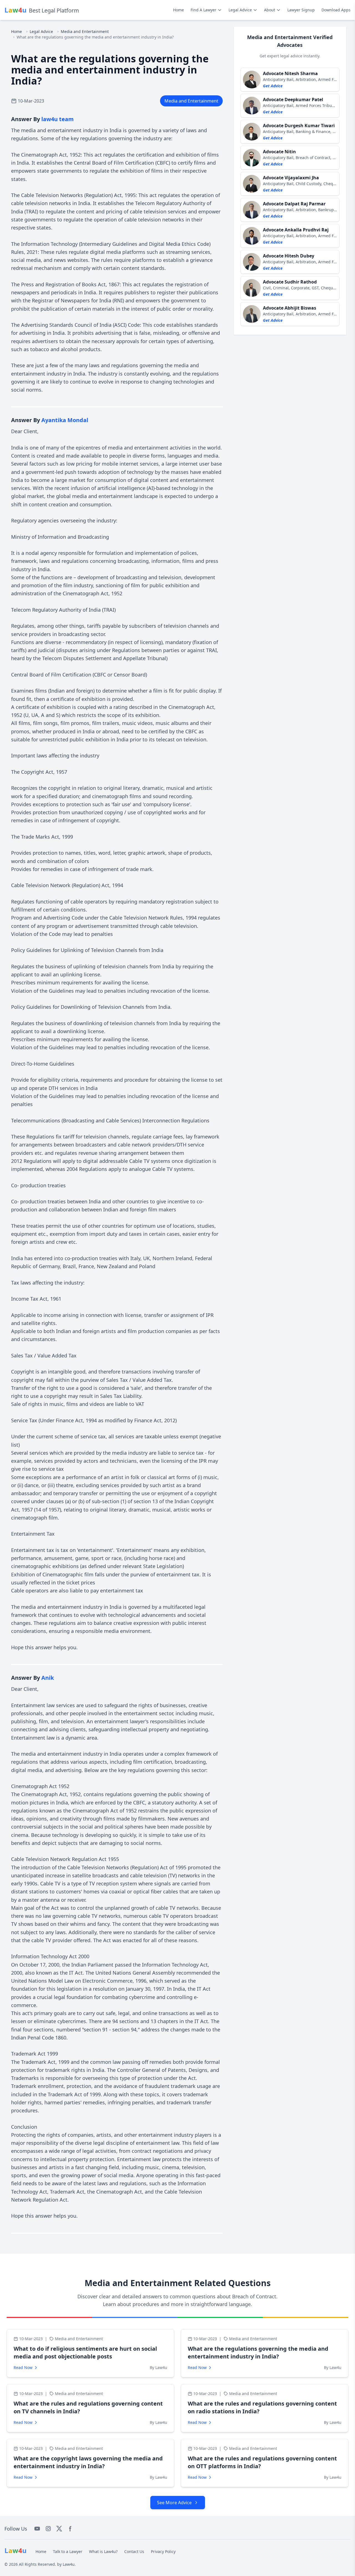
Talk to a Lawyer (68, 2551)
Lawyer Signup (301, 10)
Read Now (23, 2367)
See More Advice (174, 2503)
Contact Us (134, 2551)
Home (178, 10)
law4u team (58, 119)
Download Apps (336, 10)
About (270, 10)
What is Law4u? (103, 2551)
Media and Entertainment (85, 31)
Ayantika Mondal (65, 420)
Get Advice (273, 86)
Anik (48, 1678)
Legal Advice (240, 10)
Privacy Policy (163, 2551)
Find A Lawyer (203, 10)
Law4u (69, 2564)
